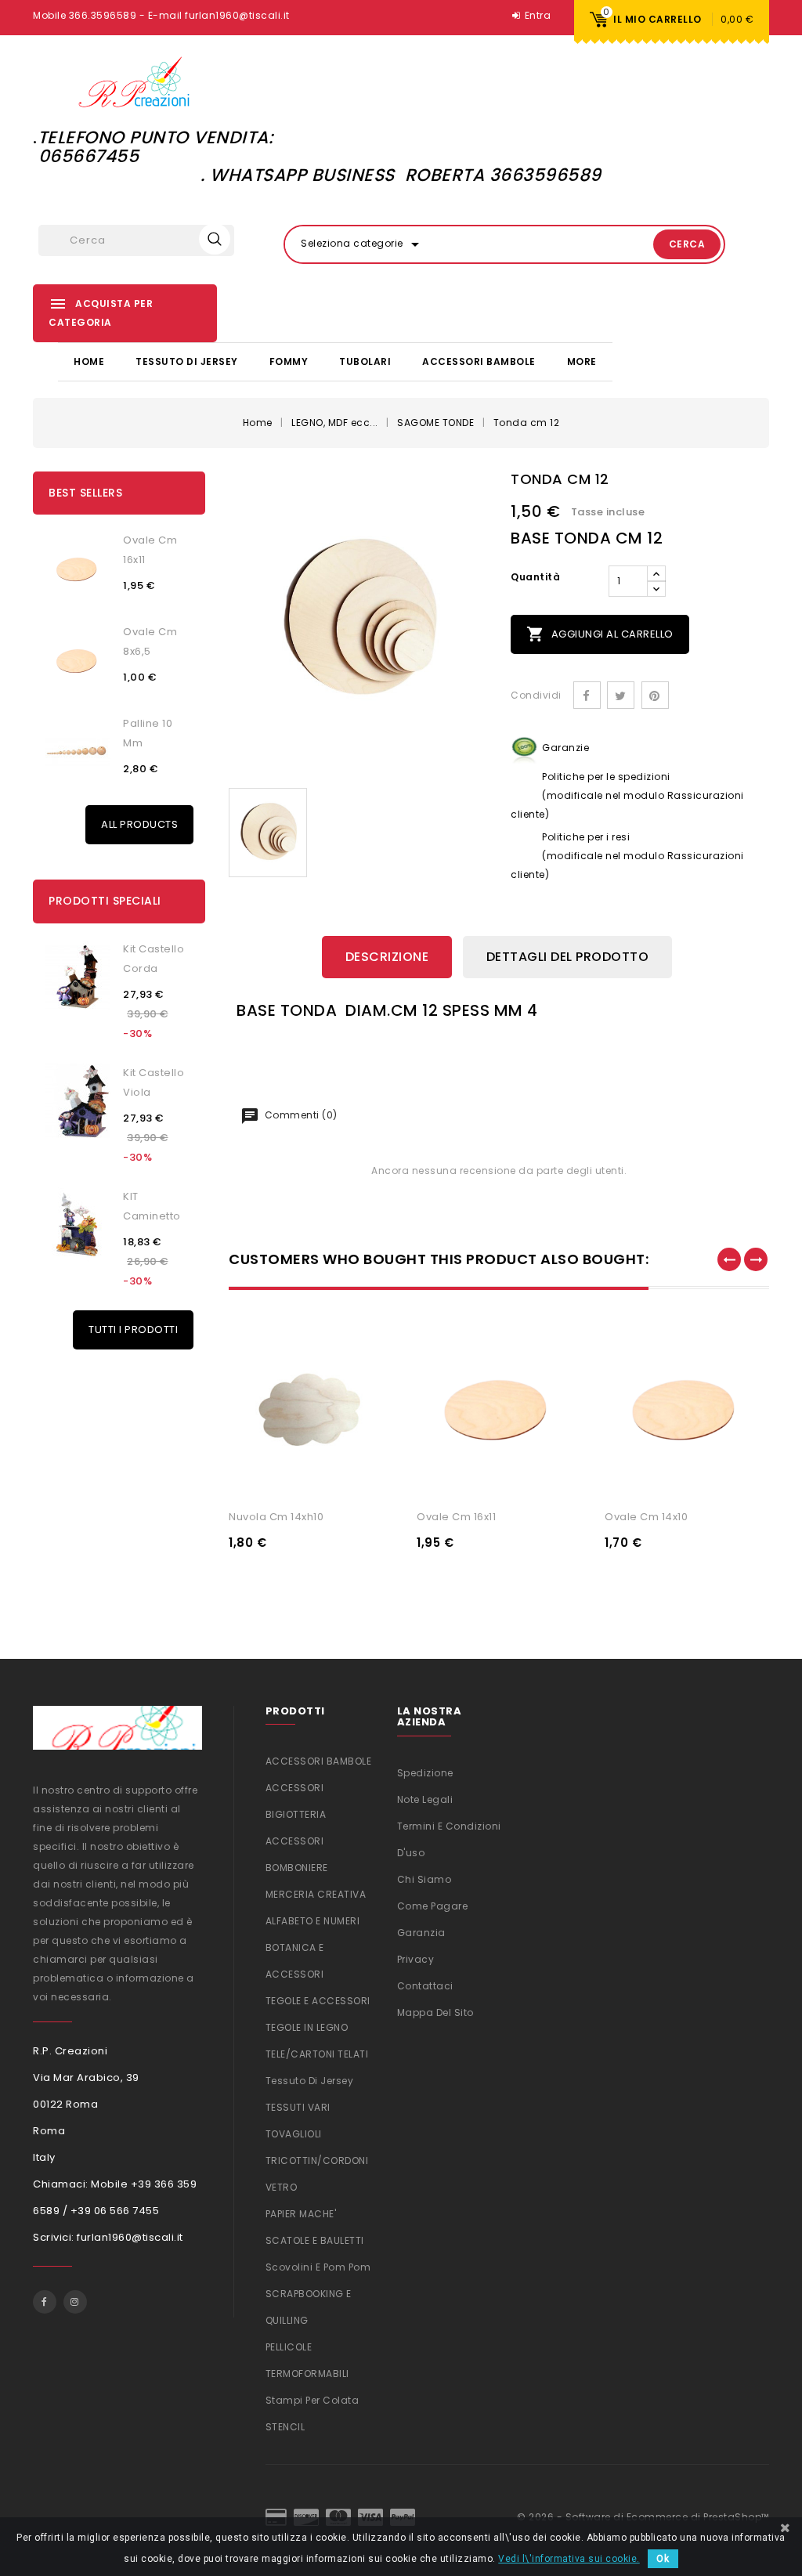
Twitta (621, 695)
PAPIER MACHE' (301, 2214)
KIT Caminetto (152, 1206)
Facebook (45, 2302)
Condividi (587, 695)
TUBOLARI (365, 361)
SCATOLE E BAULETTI (315, 2240)
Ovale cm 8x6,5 (150, 641)
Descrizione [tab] (387, 957)
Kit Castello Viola (154, 1082)
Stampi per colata (312, 2400)
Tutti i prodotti (133, 1330)
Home (89, 361)
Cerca (687, 244)
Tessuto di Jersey (187, 361)
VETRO (282, 2187)
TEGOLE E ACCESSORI (318, 2001)
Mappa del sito (435, 2012)
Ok (663, 2559)
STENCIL (285, 2427)
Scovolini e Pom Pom (318, 2267)
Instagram (75, 2302)
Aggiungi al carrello (600, 634)
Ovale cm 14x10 (646, 1517)
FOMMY (289, 361)
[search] (215, 239)
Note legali (425, 1799)
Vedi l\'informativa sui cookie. (569, 2559)
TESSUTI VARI (298, 2107)
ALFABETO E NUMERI (313, 1921)
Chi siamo (424, 1879)
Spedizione (425, 1773)
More (582, 361)
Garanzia (421, 1933)
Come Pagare (433, 1906)
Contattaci (425, 1986)
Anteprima (367, 1478)
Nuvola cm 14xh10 (276, 1517)
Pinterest (655, 695)
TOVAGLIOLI (294, 2134)
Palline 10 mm (148, 733)
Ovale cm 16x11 (150, 550)
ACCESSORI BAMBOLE (479, 361)
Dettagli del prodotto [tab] (568, 957)
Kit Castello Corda (154, 959)
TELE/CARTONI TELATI (317, 2054)
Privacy (416, 1959)
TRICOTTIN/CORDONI (317, 2161)
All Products (139, 824)
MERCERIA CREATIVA (316, 1894)
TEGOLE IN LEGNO (307, 2027)
